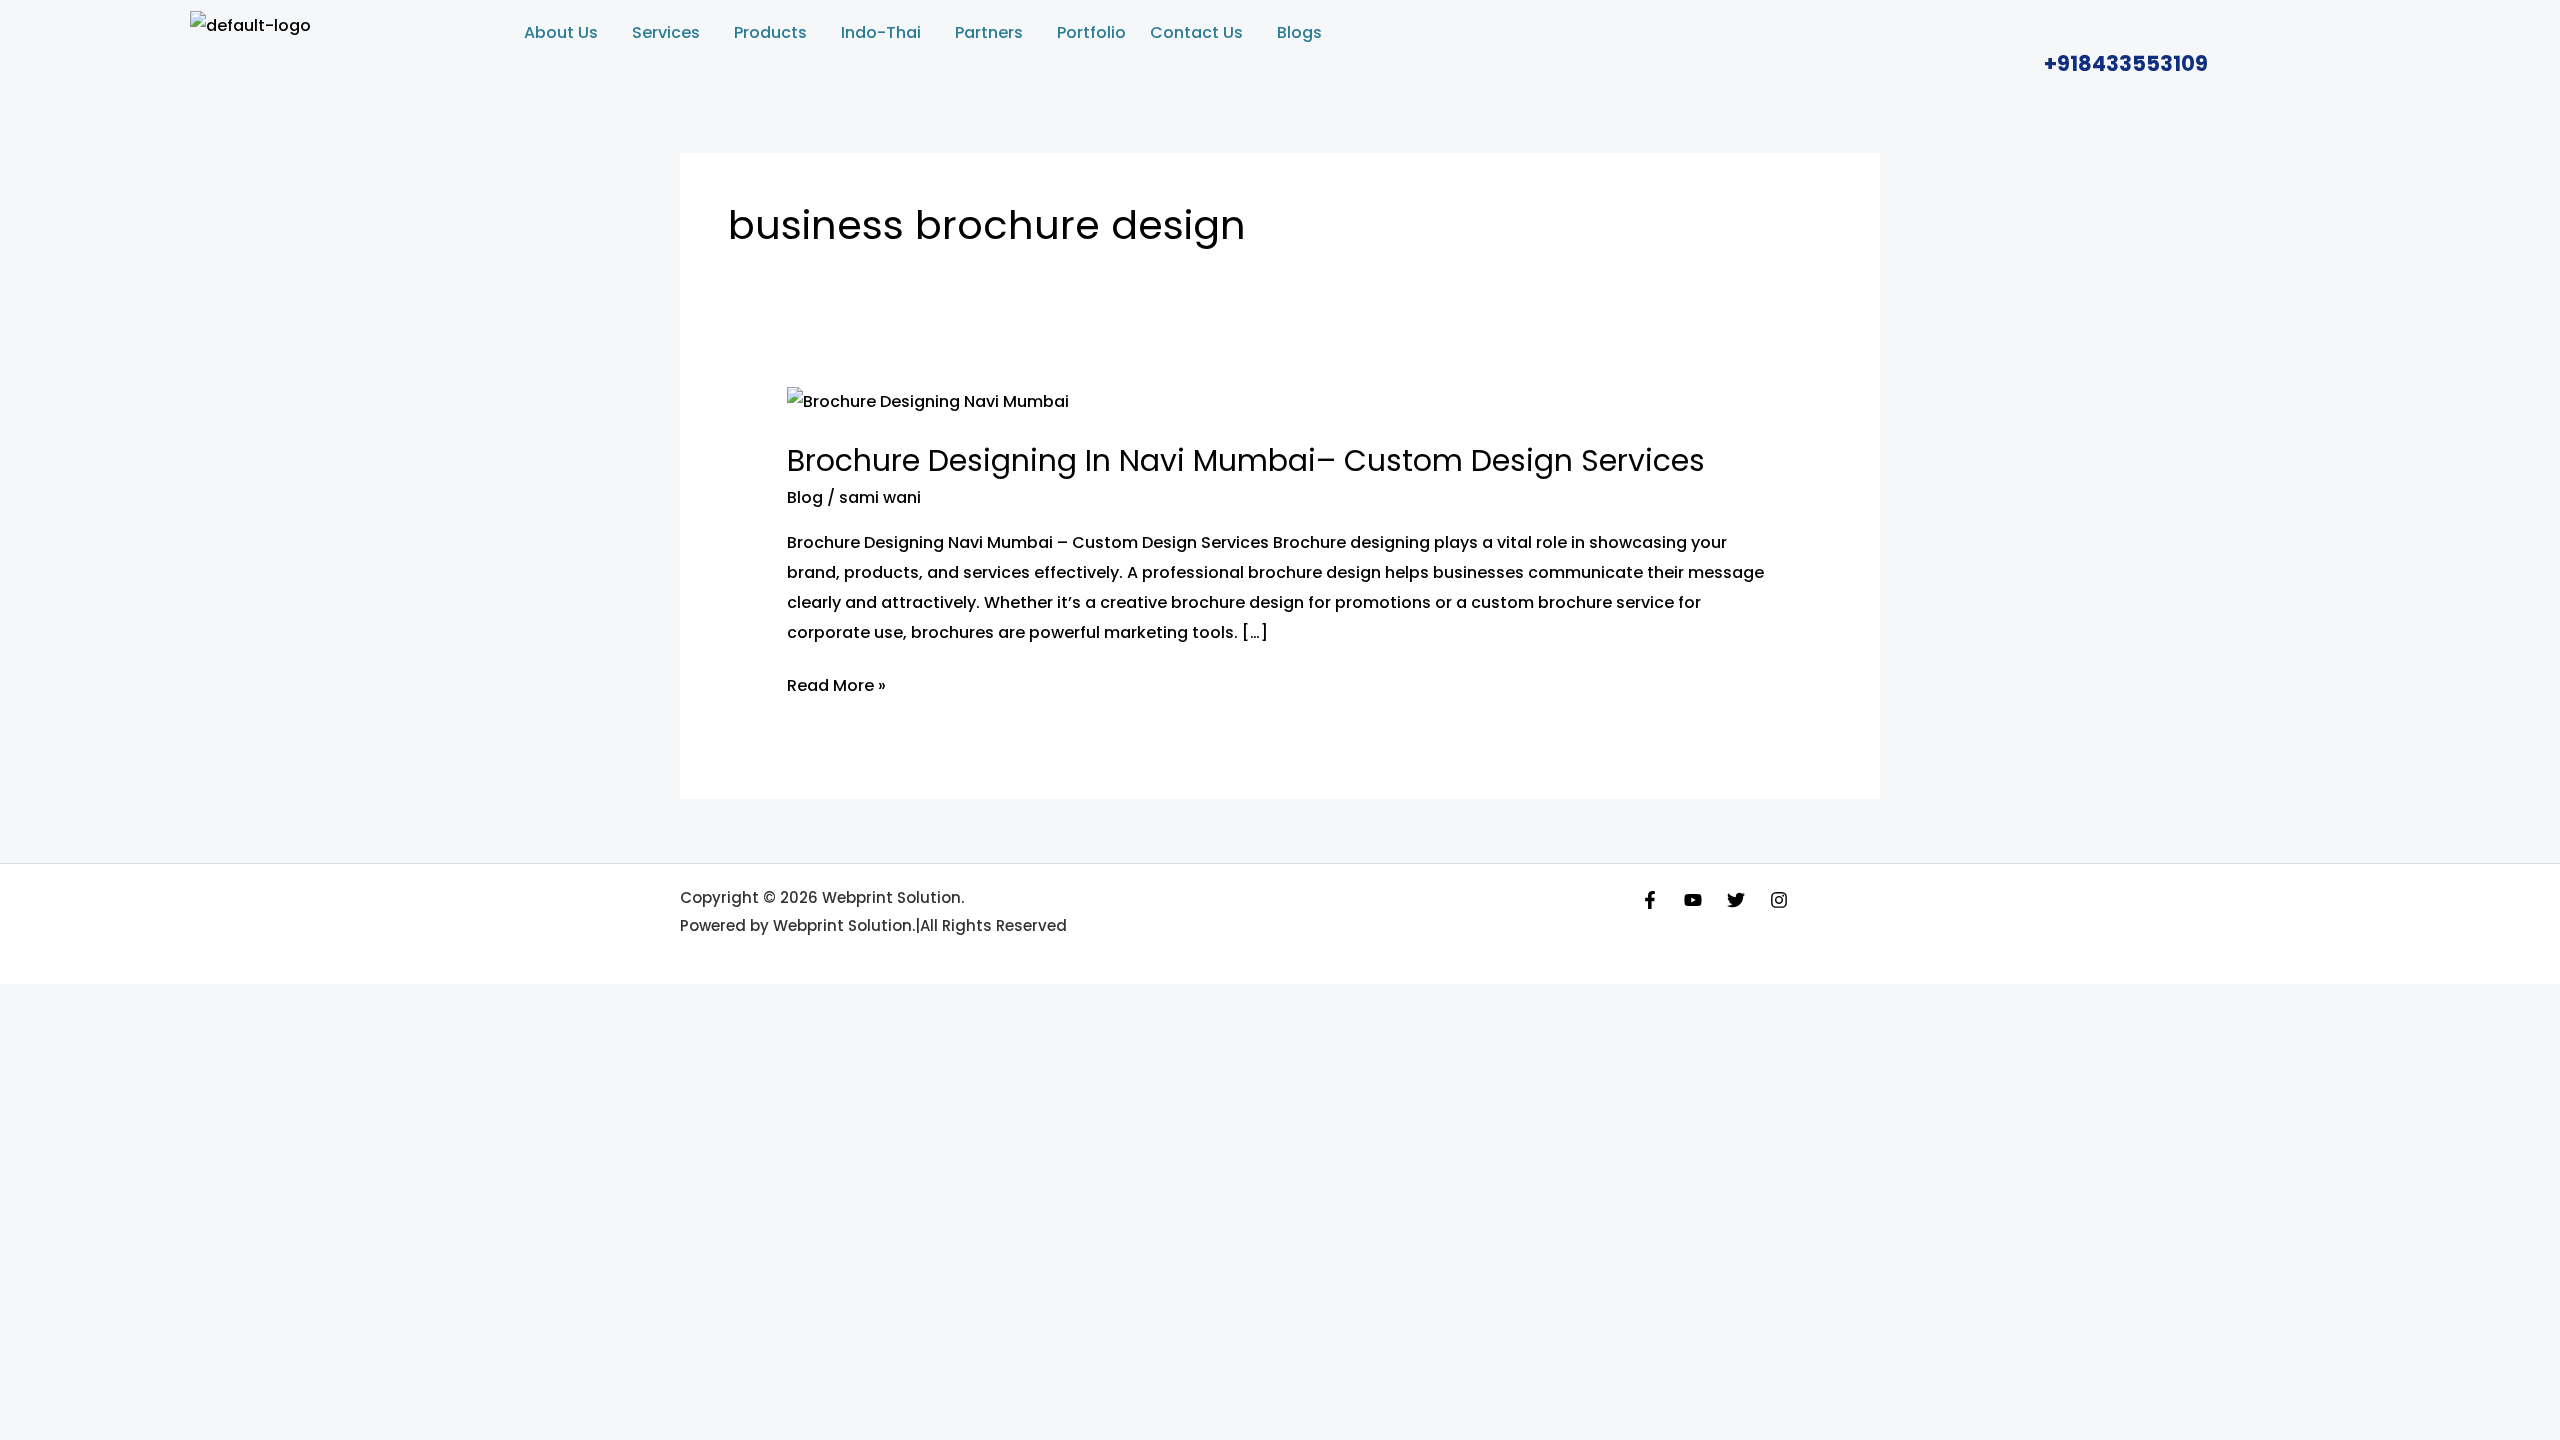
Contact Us (1196, 32)
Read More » (836, 684)
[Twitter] (1736, 900)
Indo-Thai (881, 32)
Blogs (1299, 32)
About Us (561, 32)
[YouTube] (1693, 900)
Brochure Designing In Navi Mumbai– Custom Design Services (1246, 460)
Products (770, 32)
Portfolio (1091, 32)
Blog (805, 497)
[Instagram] (1779, 900)
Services (666, 32)
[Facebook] (1650, 900)
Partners (989, 32)
